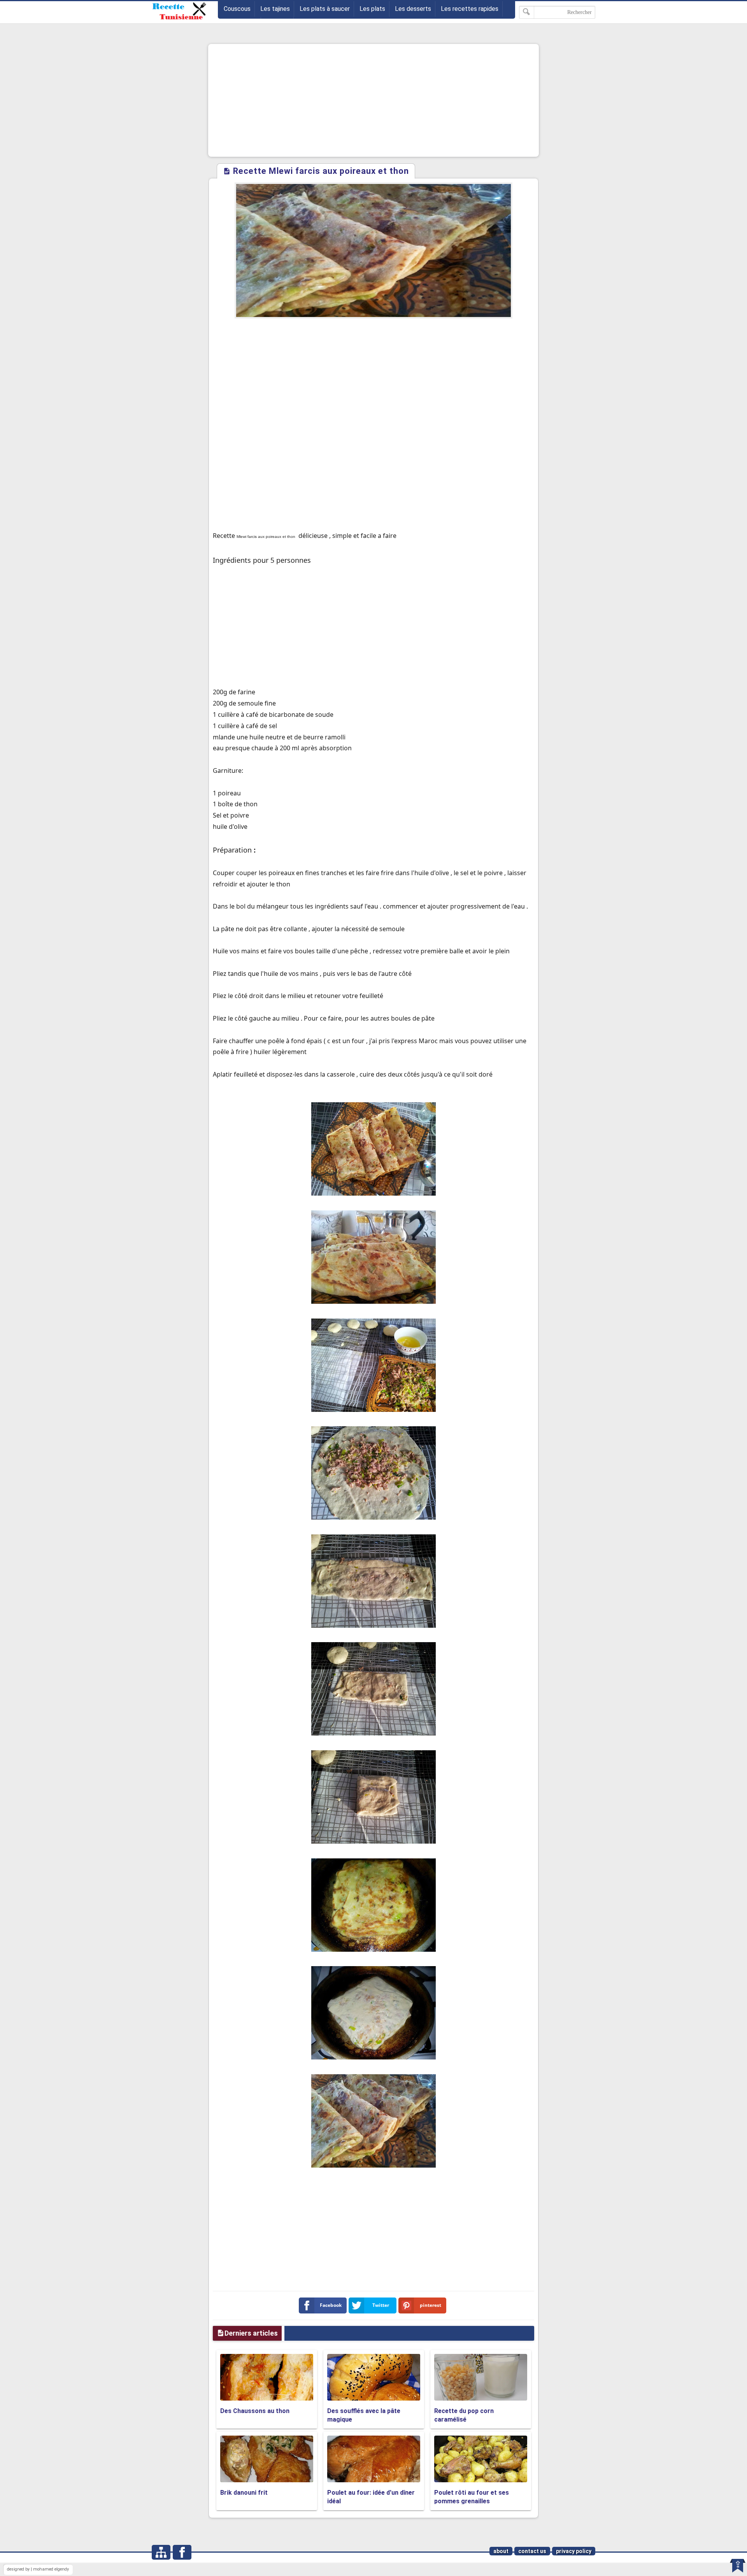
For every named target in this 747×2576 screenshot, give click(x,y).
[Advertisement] (373, 100)
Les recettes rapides (470, 9)
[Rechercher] (527, 12)
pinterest (430, 2305)
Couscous (237, 9)
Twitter (381, 2305)
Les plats (372, 9)
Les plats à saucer (325, 9)
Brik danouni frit (244, 2493)
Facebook (331, 2305)
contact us (532, 2551)
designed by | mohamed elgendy (38, 2569)
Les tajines (275, 9)
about (501, 2551)
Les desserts (413, 9)
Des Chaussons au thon (255, 2411)
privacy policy (574, 2551)
